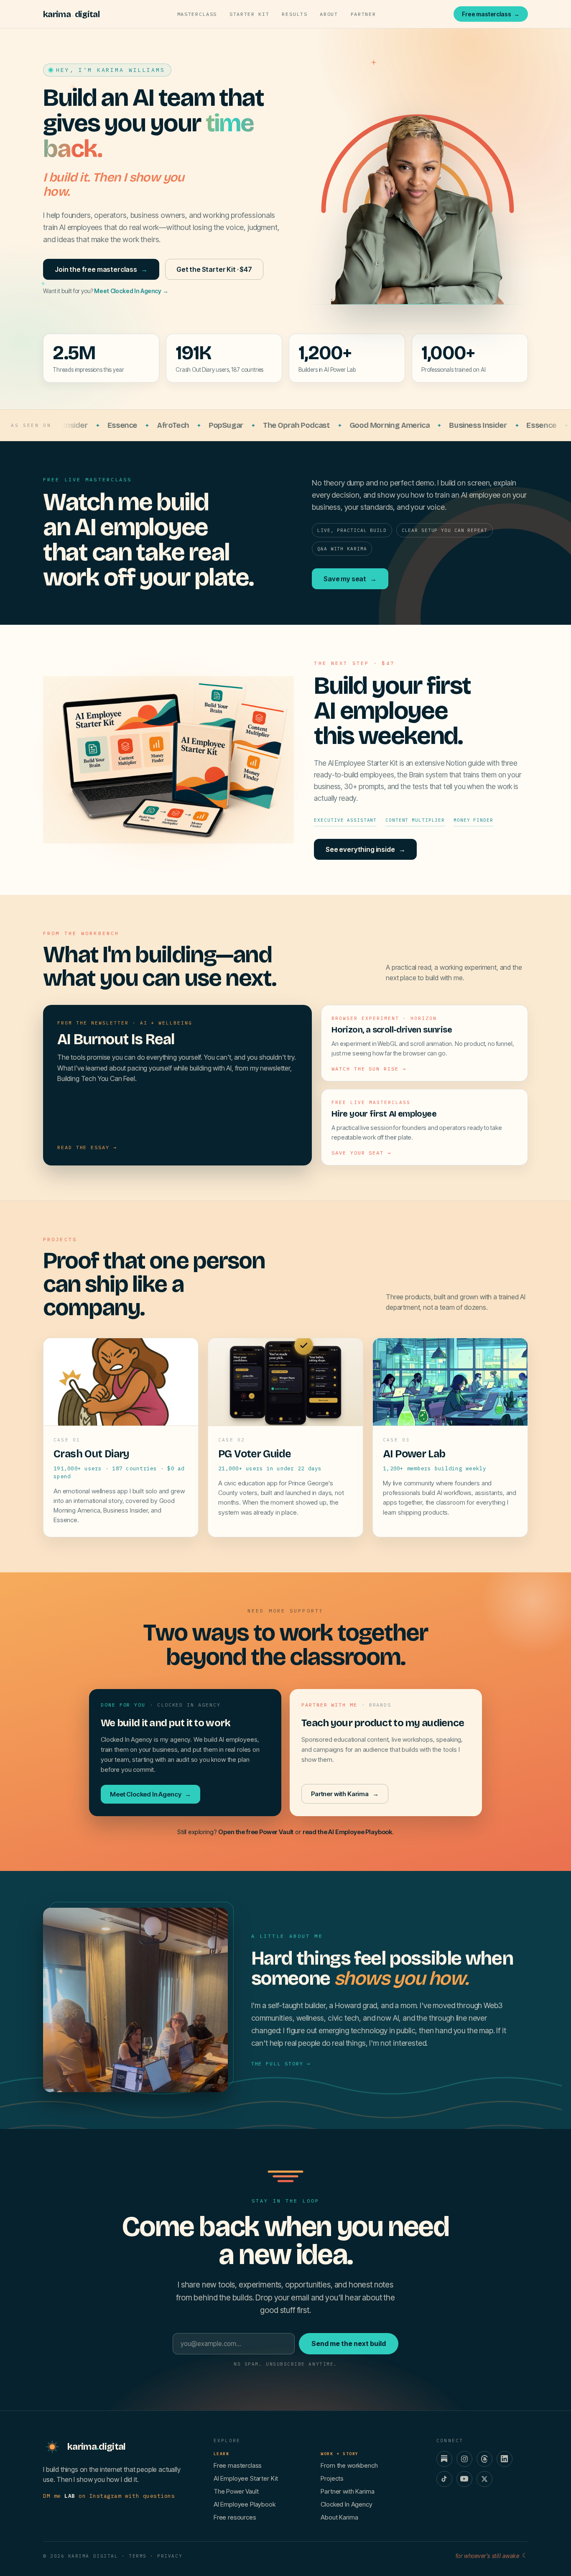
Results (294, 14)
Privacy (170, 2556)
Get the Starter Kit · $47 (214, 269)
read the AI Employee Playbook (347, 1832)
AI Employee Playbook (245, 2504)
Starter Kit (249, 14)
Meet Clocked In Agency (131, 291)
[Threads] (484, 2459)
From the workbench (349, 2465)
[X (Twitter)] (484, 2479)
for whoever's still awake (492, 2556)
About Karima (339, 2517)
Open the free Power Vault (256, 1832)
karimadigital (71, 14)
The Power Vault (236, 2491)
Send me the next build (349, 2343)
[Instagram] (464, 2459)
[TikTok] (444, 2479)
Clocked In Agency (346, 2504)
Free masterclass (491, 14)
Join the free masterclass (101, 269)
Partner (363, 14)
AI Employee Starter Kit (246, 2478)
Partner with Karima (345, 1794)
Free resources (235, 2517)
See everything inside (365, 849)
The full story (281, 2064)
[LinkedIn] (505, 2459)
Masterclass (197, 14)
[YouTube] (464, 2479)
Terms (138, 2556)
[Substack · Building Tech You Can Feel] (444, 2459)
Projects (332, 2478)
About (329, 14)
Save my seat (350, 579)
